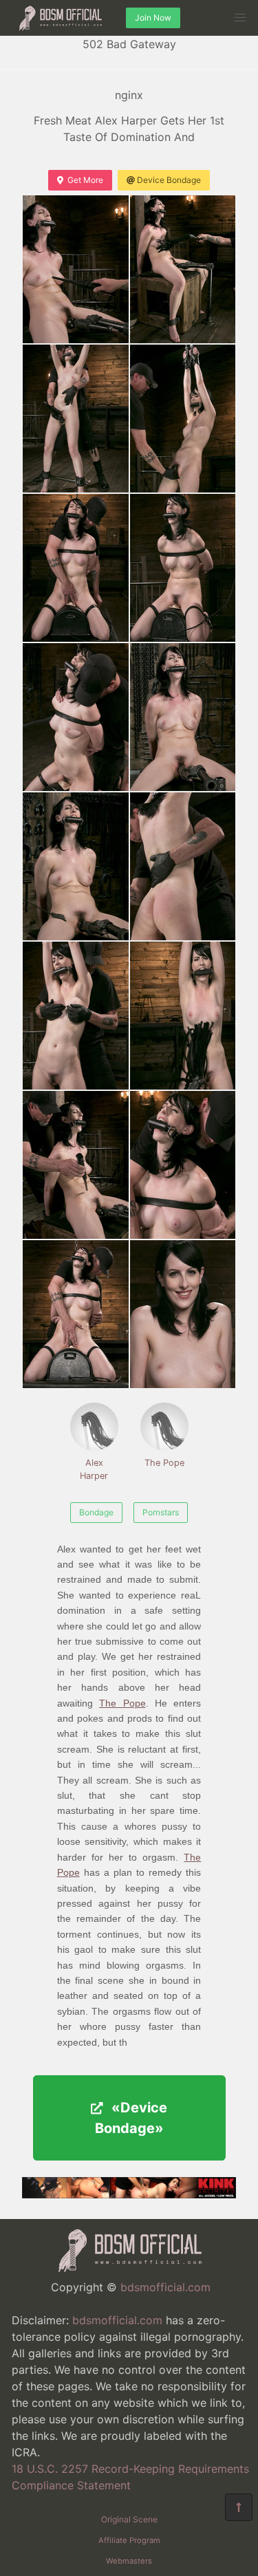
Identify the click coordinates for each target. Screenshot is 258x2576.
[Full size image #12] (76, 1165)
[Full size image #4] (76, 568)
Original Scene (129, 2519)
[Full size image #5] (183, 568)
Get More (85, 180)
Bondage (96, 1512)
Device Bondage (169, 180)
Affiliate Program (129, 2540)
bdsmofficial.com (165, 2287)
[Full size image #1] (183, 269)
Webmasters (129, 2561)
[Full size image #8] (76, 866)
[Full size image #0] (76, 269)
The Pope (164, 1463)
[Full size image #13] (183, 1165)
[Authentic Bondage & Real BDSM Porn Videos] (129, 2194)
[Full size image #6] (76, 717)
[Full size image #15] (183, 1314)
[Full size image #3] (183, 419)
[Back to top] (239, 2507)
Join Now (153, 18)
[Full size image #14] (76, 1314)
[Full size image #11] (183, 1016)
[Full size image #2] (76, 419)
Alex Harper (94, 1469)
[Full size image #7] (183, 717)
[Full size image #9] (183, 866)
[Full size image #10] (76, 1016)
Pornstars (161, 1512)
